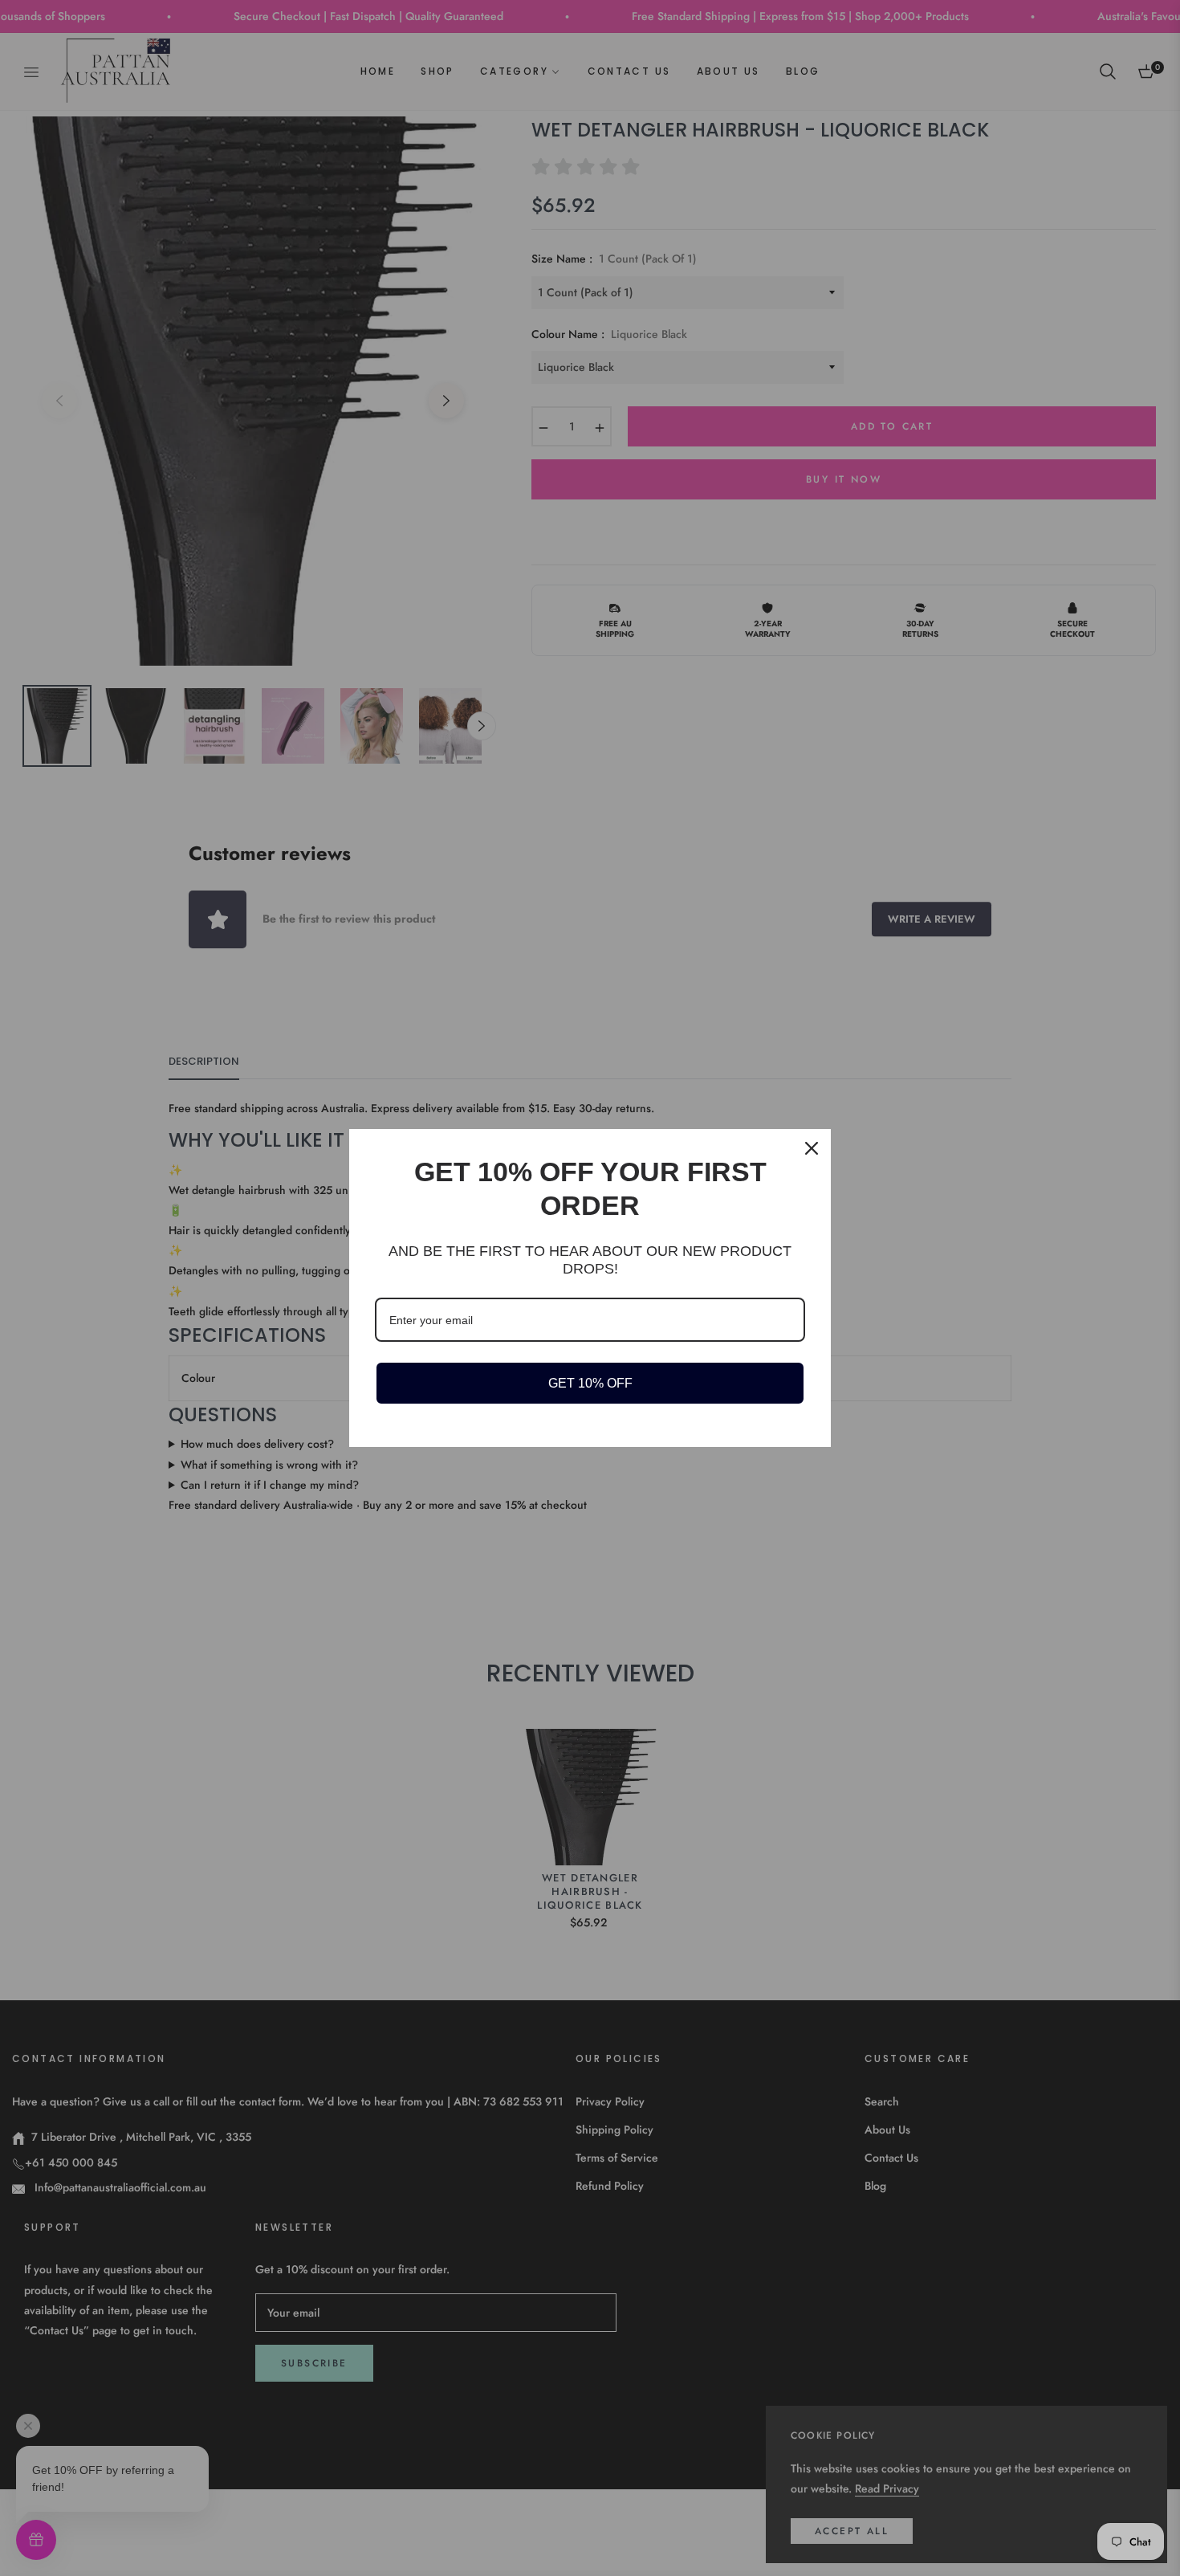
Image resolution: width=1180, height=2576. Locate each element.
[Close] (812, 1148)
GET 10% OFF (590, 1383)
